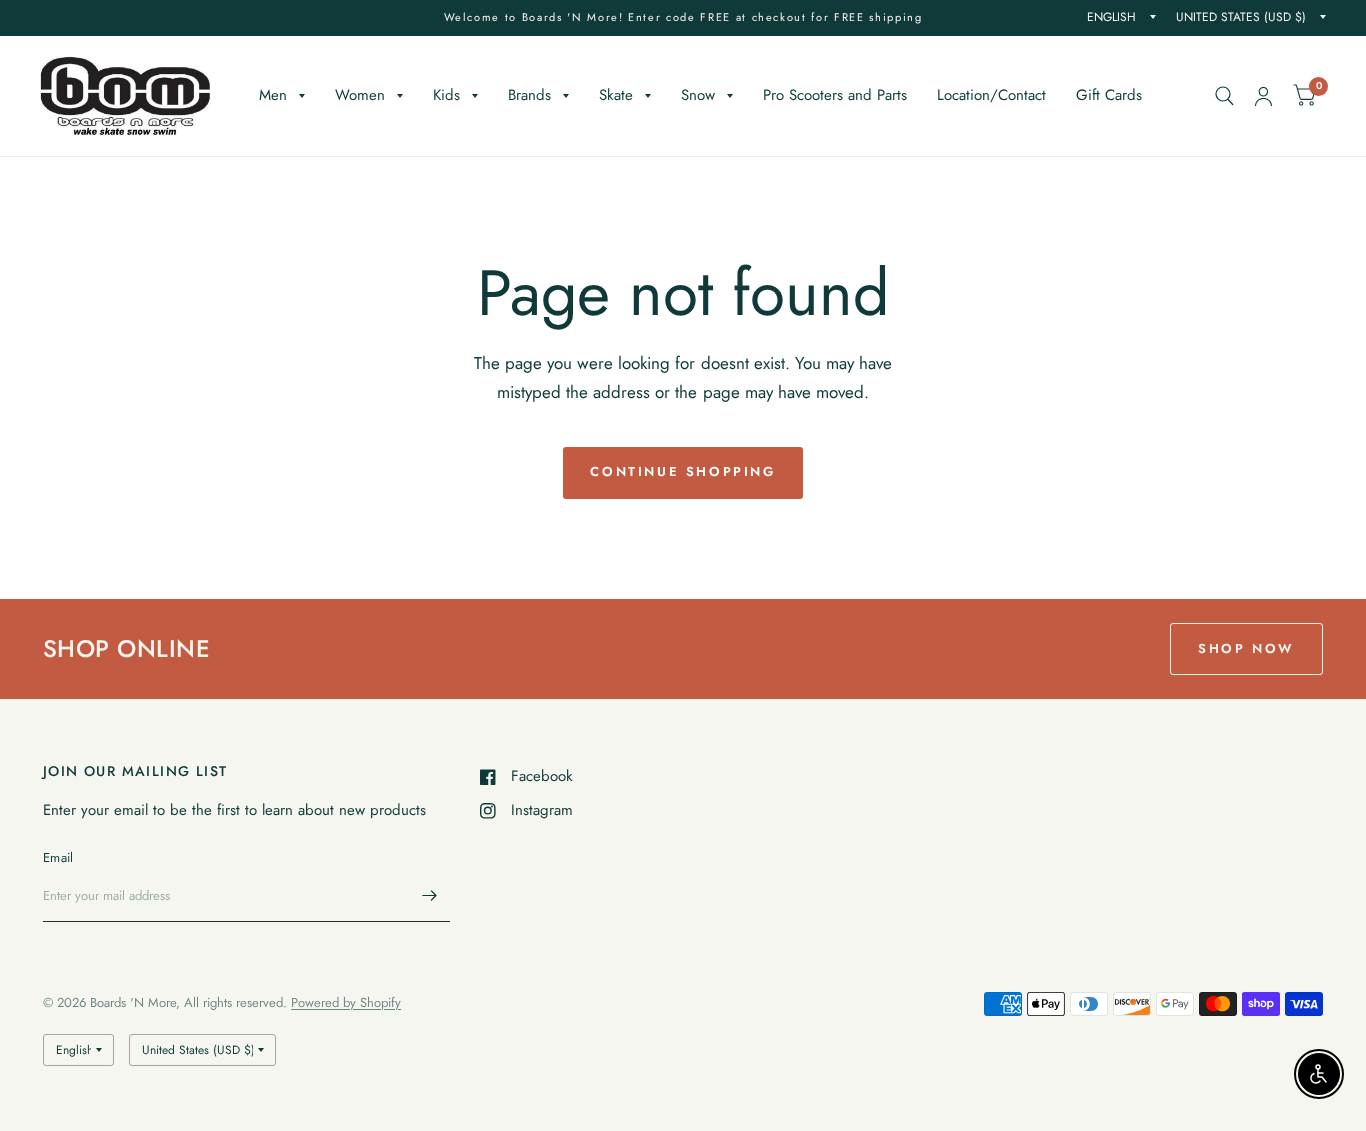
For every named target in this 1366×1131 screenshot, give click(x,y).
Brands (529, 95)
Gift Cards (1109, 95)
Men (273, 95)
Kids (446, 95)
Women (360, 95)
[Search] (1224, 96)
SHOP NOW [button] (1246, 648)
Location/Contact (991, 95)
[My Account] (1263, 96)
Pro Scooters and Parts (835, 95)
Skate (616, 95)
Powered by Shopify (346, 1002)
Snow (698, 95)
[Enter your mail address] (430, 896)
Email (58, 857)
